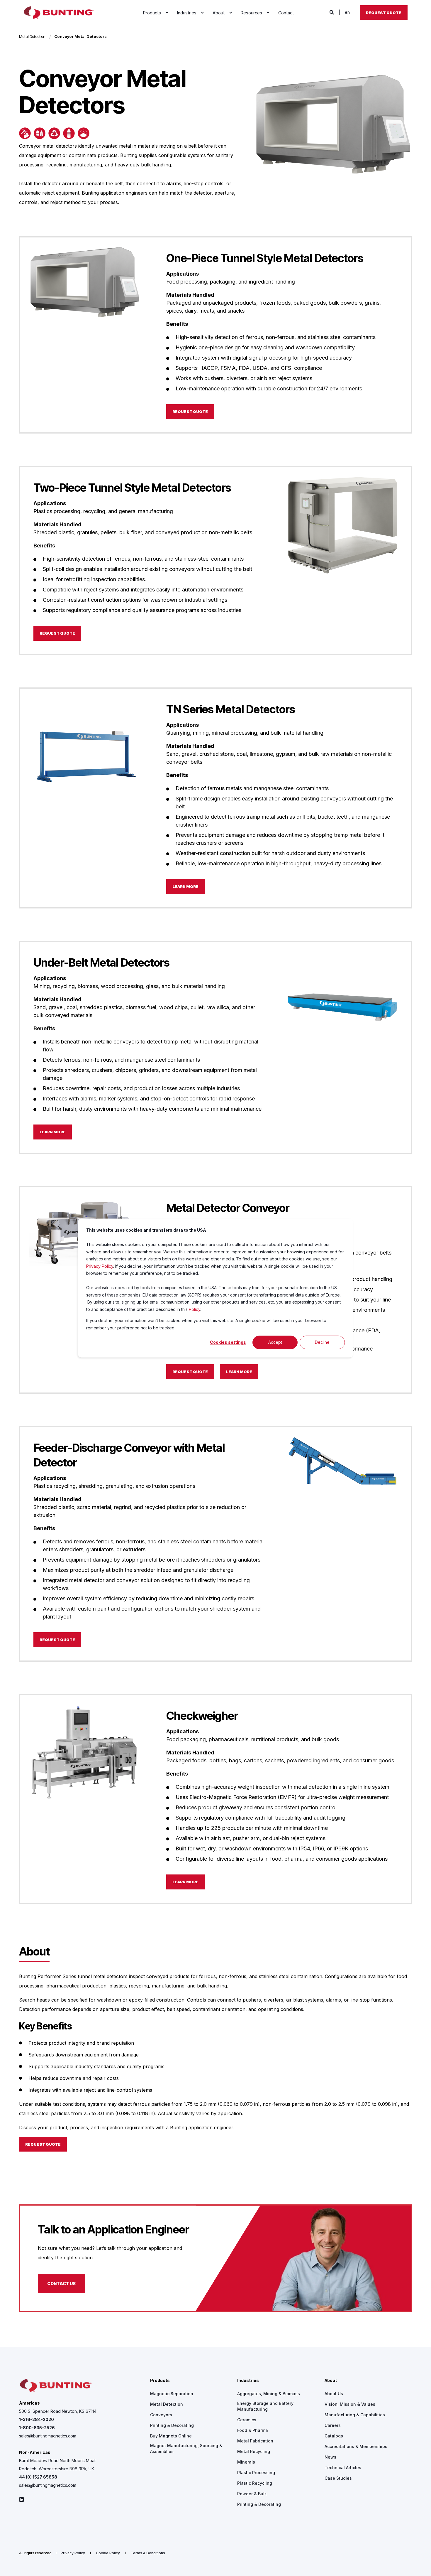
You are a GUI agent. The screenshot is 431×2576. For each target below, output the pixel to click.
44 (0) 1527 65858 (38, 2477)
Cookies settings (228, 1342)
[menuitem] (167, 13)
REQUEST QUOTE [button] (190, 412)
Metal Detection (32, 36)
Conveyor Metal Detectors (80, 36)
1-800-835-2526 (37, 2428)
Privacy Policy (100, 1266)
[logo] (56, 2386)
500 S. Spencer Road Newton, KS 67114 (58, 2411)
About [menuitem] (331, 2381)
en (347, 12)
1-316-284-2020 (37, 2419)
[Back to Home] (59, 13)
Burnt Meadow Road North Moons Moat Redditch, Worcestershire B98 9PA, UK (57, 2465)
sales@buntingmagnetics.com (48, 2436)
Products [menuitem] (160, 2381)
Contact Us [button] (61, 2283)
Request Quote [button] (384, 12)
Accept (275, 1342)
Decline (322, 1342)
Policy (195, 1309)
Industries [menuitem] (248, 2381)
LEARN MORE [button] (185, 886)
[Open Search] (332, 12)
